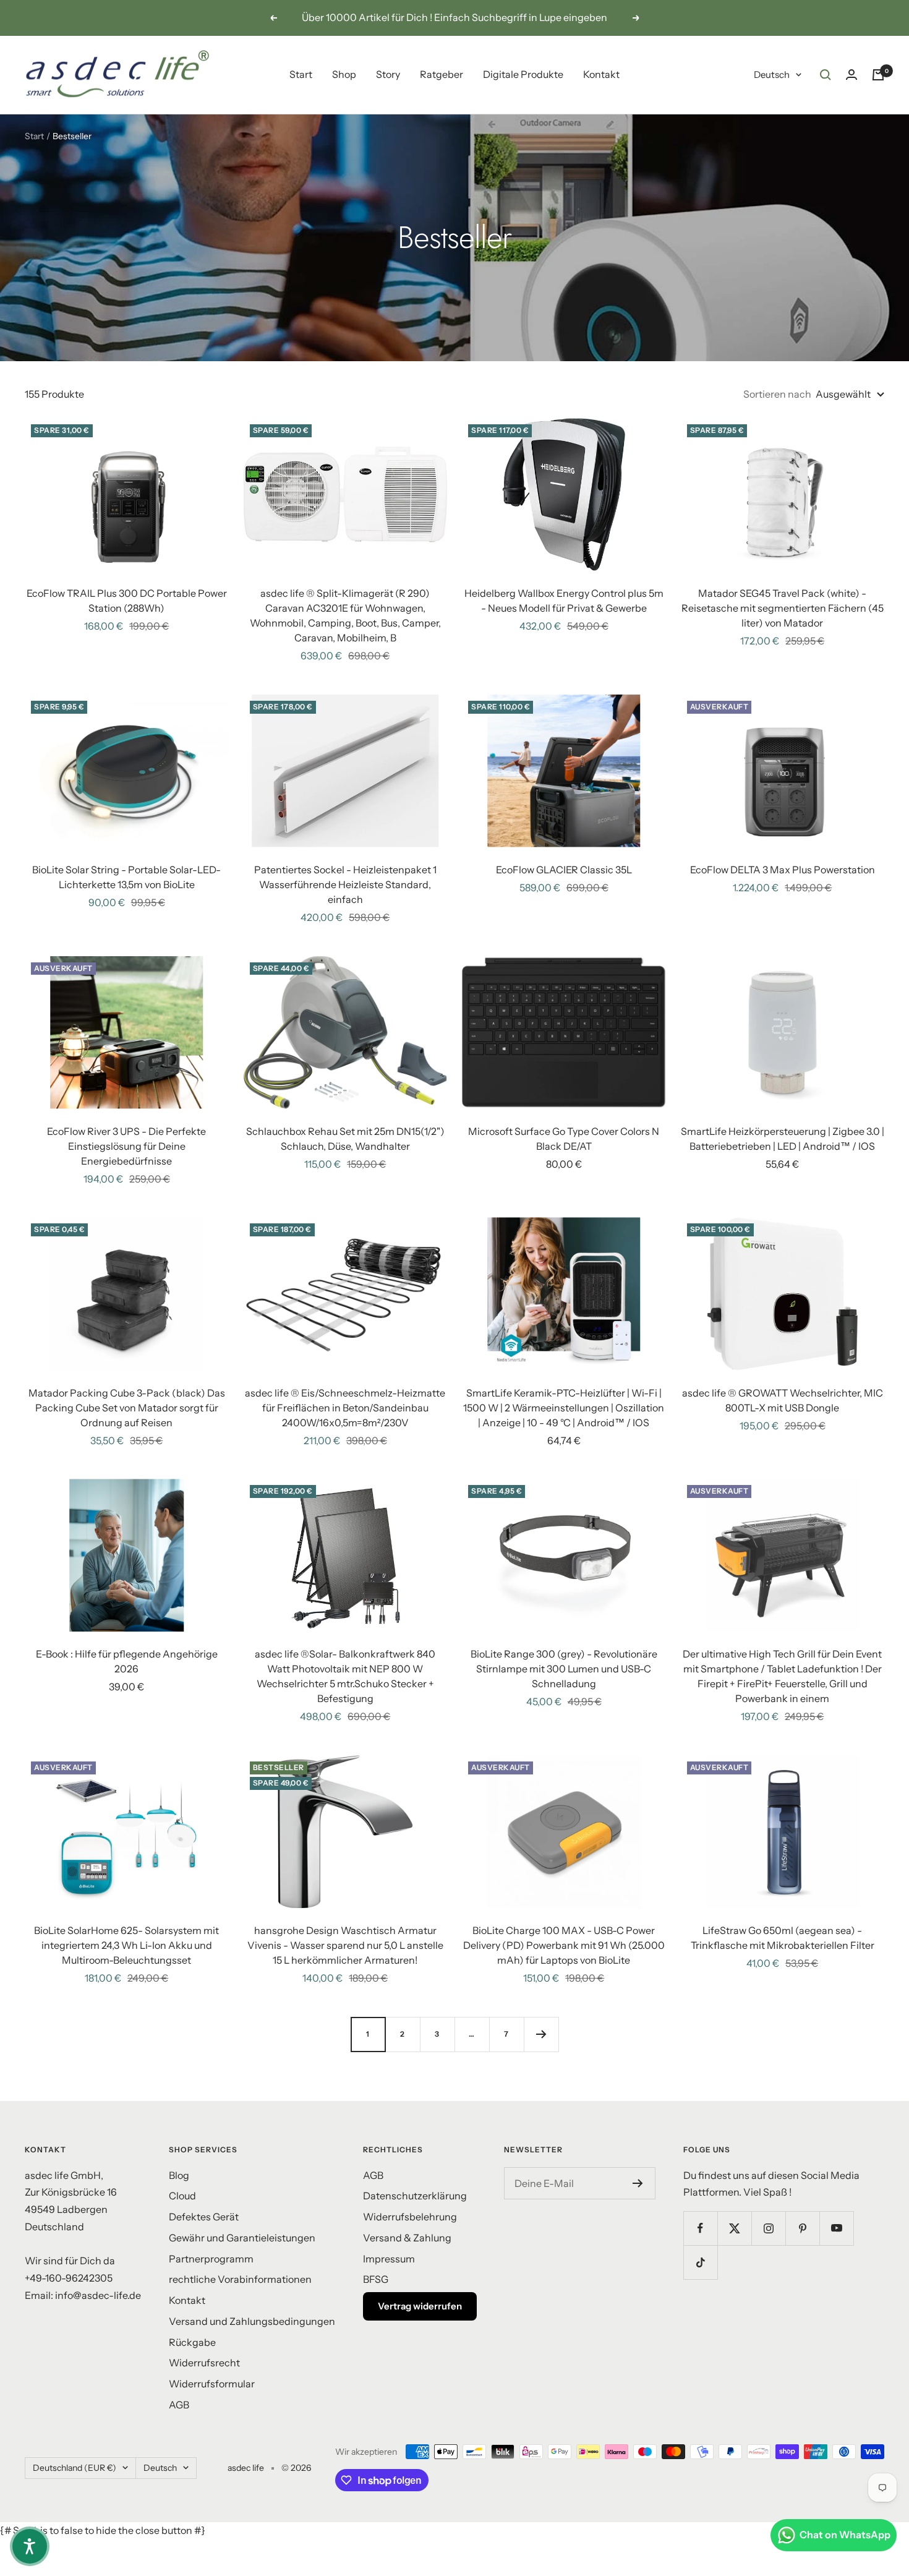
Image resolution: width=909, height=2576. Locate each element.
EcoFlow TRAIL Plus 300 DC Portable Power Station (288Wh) (127, 601)
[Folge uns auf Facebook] (700, 2228)
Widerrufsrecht (204, 2363)
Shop (344, 74)
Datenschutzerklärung (415, 2196)
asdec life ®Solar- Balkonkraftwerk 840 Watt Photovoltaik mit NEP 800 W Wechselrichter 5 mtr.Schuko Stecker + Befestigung (345, 1676)
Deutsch (772, 75)
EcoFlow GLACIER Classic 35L (564, 870)
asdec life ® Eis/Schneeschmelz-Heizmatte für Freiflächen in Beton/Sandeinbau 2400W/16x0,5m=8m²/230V (345, 1408)
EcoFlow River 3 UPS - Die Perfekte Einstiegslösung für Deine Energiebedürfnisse (126, 1146)
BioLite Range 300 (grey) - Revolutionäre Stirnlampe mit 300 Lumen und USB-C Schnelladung (564, 1669)
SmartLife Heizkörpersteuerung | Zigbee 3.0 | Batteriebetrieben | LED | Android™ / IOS (783, 1139)
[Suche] (826, 75)
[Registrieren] (638, 2183)
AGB (179, 2405)
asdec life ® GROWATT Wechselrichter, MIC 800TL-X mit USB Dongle (783, 1400)
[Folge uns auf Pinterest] (802, 2228)
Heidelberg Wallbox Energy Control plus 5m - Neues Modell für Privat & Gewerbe (564, 601)
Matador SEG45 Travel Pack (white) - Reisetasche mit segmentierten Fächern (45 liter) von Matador (783, 608)
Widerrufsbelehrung (410, 2217)
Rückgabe (192, 2342)
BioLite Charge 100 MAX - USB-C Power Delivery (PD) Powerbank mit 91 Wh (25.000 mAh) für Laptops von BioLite (564, 1945)
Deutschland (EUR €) (75, 2468)
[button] (30, 2546)
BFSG (376, 2279)
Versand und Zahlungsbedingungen (252, 2321)
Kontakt (601, 74)
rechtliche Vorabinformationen (240, 2279)
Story (388, 74)
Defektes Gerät (204, 2217)
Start (301, 74)
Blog (179, 2175)
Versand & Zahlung (407, 2238)
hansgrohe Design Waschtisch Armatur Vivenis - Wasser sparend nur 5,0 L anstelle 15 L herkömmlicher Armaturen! (345, 1945)
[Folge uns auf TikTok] (700, 2262)
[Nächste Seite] (541, 2034)
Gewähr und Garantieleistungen (242, 2238)
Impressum (389, 2259)
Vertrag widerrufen (420, 2306)
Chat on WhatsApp (845, 2535)
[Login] (851, 75)
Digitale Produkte (523, 74)
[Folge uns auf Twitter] (734, 2228)
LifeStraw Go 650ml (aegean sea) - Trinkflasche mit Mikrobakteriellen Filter (783, 1938)
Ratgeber (442, 74)
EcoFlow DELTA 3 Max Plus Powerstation (783, 870)
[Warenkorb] (878, 75)
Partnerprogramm (211, 2259)
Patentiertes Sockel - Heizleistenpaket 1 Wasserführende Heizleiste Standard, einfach (345, 884)
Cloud (182, 2196)
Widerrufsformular (212, 2384)
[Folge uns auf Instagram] (768, 2228)
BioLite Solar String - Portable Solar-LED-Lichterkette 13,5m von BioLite (126, 877)
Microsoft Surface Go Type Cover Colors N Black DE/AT (564, 1139)
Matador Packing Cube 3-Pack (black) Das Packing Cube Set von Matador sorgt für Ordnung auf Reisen (127, 1408)
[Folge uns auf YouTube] (836, 2228)
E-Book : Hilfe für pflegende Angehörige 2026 (127, 1661)
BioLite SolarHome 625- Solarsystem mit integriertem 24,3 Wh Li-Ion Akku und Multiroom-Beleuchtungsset (126, 1945)
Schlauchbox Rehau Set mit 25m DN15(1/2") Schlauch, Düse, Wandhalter (345, 1139)
